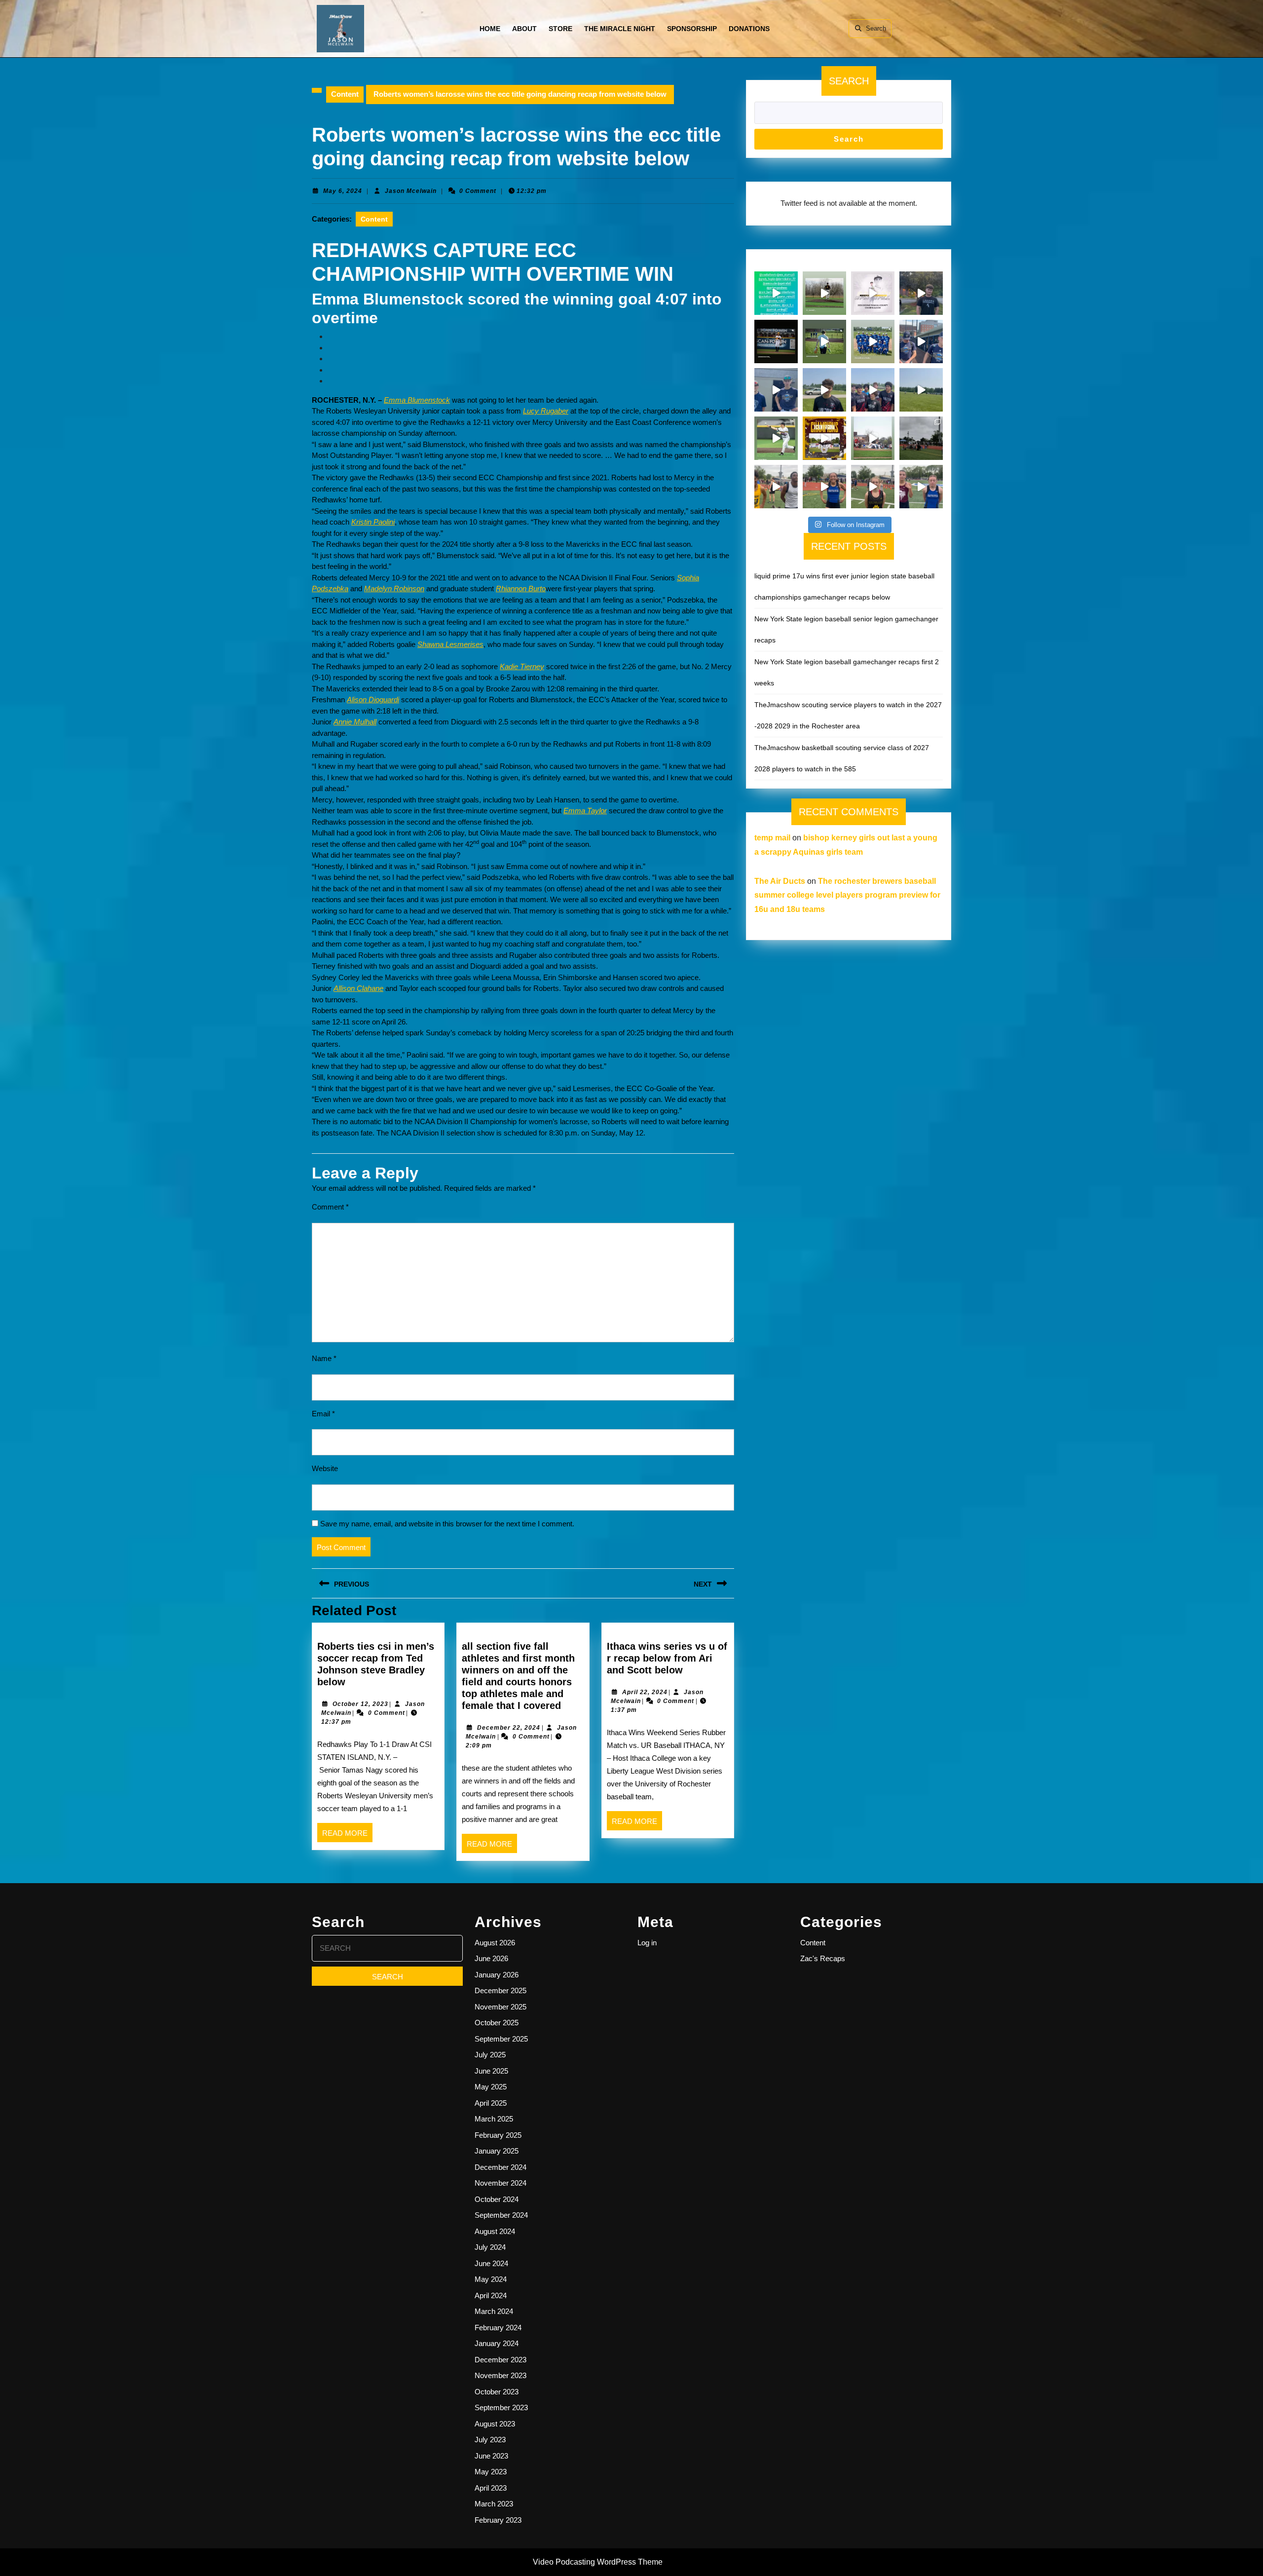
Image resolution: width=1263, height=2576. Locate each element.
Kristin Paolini (373, 522)
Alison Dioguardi (373, 700)
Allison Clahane (358, 988)
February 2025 (498, 2135)
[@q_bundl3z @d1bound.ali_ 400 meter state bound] (776, 487)
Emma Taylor (585, 811)
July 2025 (490, 2055)
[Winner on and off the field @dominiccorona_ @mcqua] (776, 341)
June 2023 (491, 2456)
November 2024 (501, 2183)
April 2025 (491, 2103)
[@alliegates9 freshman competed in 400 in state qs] (873, 487)
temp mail (772, 838)
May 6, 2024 (343, 191)
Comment (330, 1207)
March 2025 (494, 2119)
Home (490, 29)
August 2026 (495, 1943)
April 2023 (491, 2488)
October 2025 (497, 2023)
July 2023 (490, 2440)
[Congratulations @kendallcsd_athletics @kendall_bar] (873, 341)
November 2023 (501, 2375)
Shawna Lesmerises (450, 644)
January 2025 (497, 2151)
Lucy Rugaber (546, 411)
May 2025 (491, 2087)
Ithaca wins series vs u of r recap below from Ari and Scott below (667, 1658)
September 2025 (501, 2039)
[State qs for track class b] (921, 438)
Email (323, 1414)
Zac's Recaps (823, 1958)
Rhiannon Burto (521, 588)
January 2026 (497, 1975)
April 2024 (491, 2295)
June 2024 (491, 2263)
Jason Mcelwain (411, 191)
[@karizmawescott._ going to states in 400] (824, 487)
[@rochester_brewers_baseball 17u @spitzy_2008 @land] (921, 341)
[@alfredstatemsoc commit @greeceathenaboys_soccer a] (824, 390)
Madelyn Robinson (394, 588)
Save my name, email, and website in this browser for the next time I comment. (447, 1524)
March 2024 (494, 2311)
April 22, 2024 (645, 1692)
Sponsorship (692, 29)
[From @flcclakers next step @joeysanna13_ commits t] (921, 293)
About (524, 29)
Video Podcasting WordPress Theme (598, 2562)
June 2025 (491, 2071)
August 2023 (495, 2424)
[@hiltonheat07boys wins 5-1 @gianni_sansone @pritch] (873, 390)
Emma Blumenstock (417, 400)
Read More (347, 1835)
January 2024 (497, 2343)
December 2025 (501, 1990)
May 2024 (491, 2279)
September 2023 (501, 2407)
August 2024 (495, 2231)
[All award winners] (776, 293)
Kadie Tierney (522, 666)
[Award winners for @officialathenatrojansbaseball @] (873, 293)
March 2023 (494, 2504)
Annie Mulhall (355, 722)
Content (345, 94)
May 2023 (491, 2472)
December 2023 (501, 2360)
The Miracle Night (620, 29)
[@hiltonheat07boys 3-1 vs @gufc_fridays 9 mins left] (921, 390)
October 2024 (497, 2199)
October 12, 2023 (360, 1704)
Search (876, 28)
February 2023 (498, 2520)
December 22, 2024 (509, 1728)
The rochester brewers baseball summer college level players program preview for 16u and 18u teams (847, 895)
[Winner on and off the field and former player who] (824, 293)
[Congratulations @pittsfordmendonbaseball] (824, 438)
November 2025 (501, 2007)
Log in (647, 1943)
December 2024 (501, 2167)
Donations (749, 29)
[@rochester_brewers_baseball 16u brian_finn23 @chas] (776, 390)
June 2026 (491, 1958)
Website (325, 1468)
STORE (560, 29)
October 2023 (497, 2392)
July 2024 (490, 2247)
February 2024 (498, 2328)
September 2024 (501, 2215)
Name (324, 1358)
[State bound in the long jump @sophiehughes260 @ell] (921, 487)
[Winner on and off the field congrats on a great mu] (824, 341)
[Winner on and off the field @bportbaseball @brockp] (873, 438)
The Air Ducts (780, 881)
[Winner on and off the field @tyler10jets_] (776, 438)
